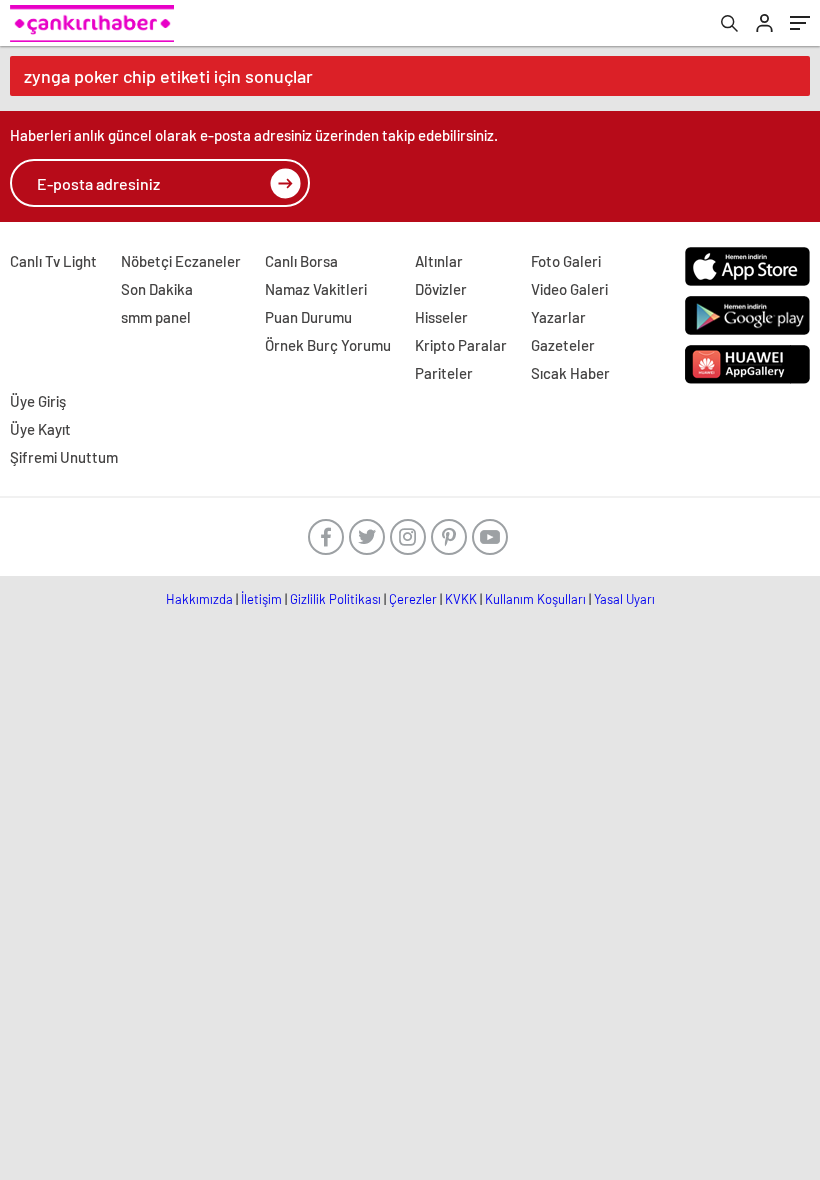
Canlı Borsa (301, 261)
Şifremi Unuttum (64, 457)
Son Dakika (157, 289)
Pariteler (444, 373)
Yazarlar (558, 317)
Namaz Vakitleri (316, 289)
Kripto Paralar (461, 345)
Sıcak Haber (570, 373)
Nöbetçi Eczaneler (181, 261)
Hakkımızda (199, 599)
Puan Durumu (308, 317)
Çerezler (413, 599)
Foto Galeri (566, 261)
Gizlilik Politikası (335, 599)
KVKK (461, 599)
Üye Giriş (38, 401)
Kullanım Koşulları (535, 599)
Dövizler (441, 289)
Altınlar (439, 261)
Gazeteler (563, 345)
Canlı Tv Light (53, 261)
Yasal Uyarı (624, 599)
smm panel (156, 317)
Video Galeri (569, 289)
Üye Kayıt (40, 429)
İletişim (261, 599)
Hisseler (441, 317)
